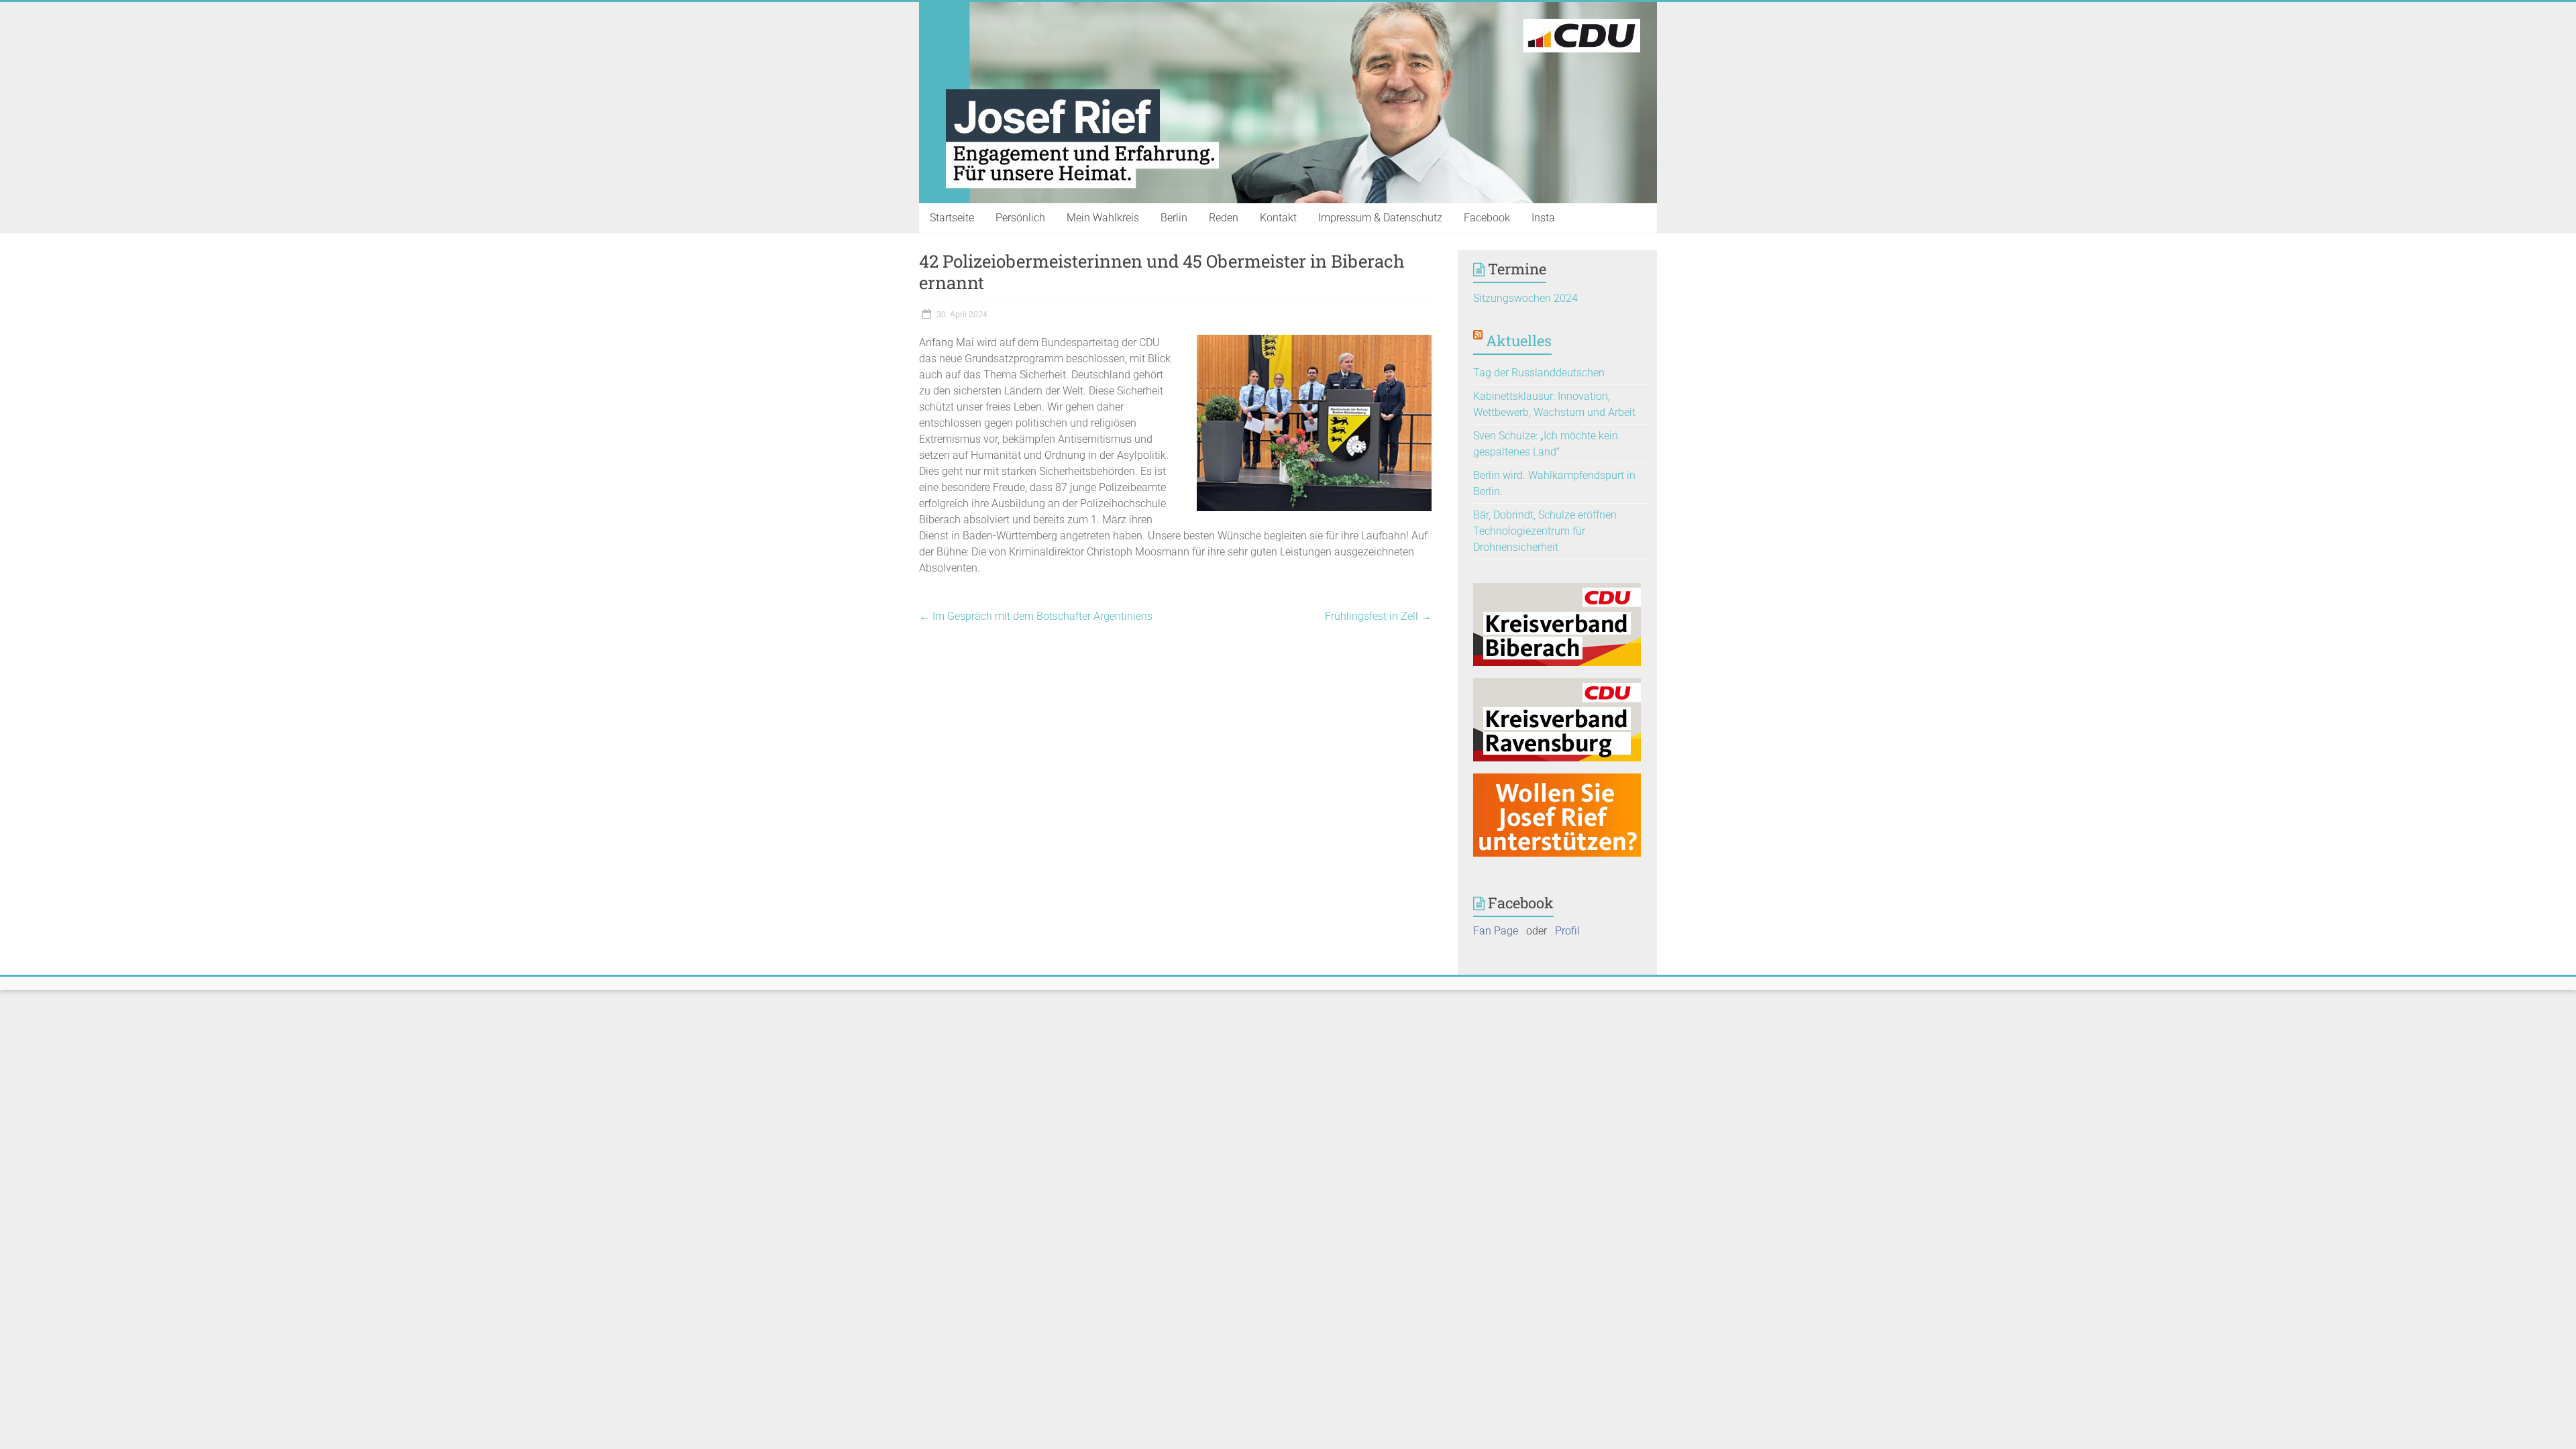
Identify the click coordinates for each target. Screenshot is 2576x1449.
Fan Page (1496, 931)
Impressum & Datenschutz (1380, 218)
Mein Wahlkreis (1103, 218)
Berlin (1174, 218)
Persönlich (1020, 218)
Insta (1543, 218)
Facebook (1487, 218)
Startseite (952, 218)
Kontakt (1278, 218)
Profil (1567, 931)
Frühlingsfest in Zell (1378, 616)
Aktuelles (1519, 340)
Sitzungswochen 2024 (1525, 298)
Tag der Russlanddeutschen (1539, 373)
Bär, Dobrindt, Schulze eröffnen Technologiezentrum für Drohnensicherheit (1545, 531)
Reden (1224, 218)
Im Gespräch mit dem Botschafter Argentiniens (1036, 616)
